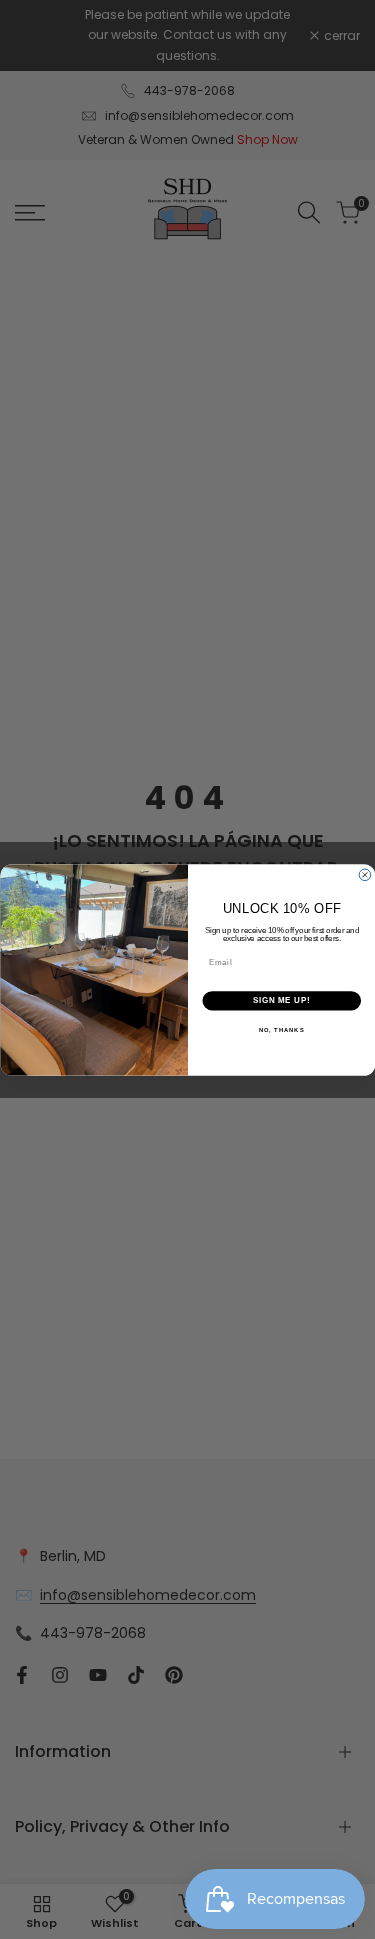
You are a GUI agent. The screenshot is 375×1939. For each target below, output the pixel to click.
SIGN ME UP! (281, 1000)
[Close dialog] (365, 875)
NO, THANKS (281, 1029)
